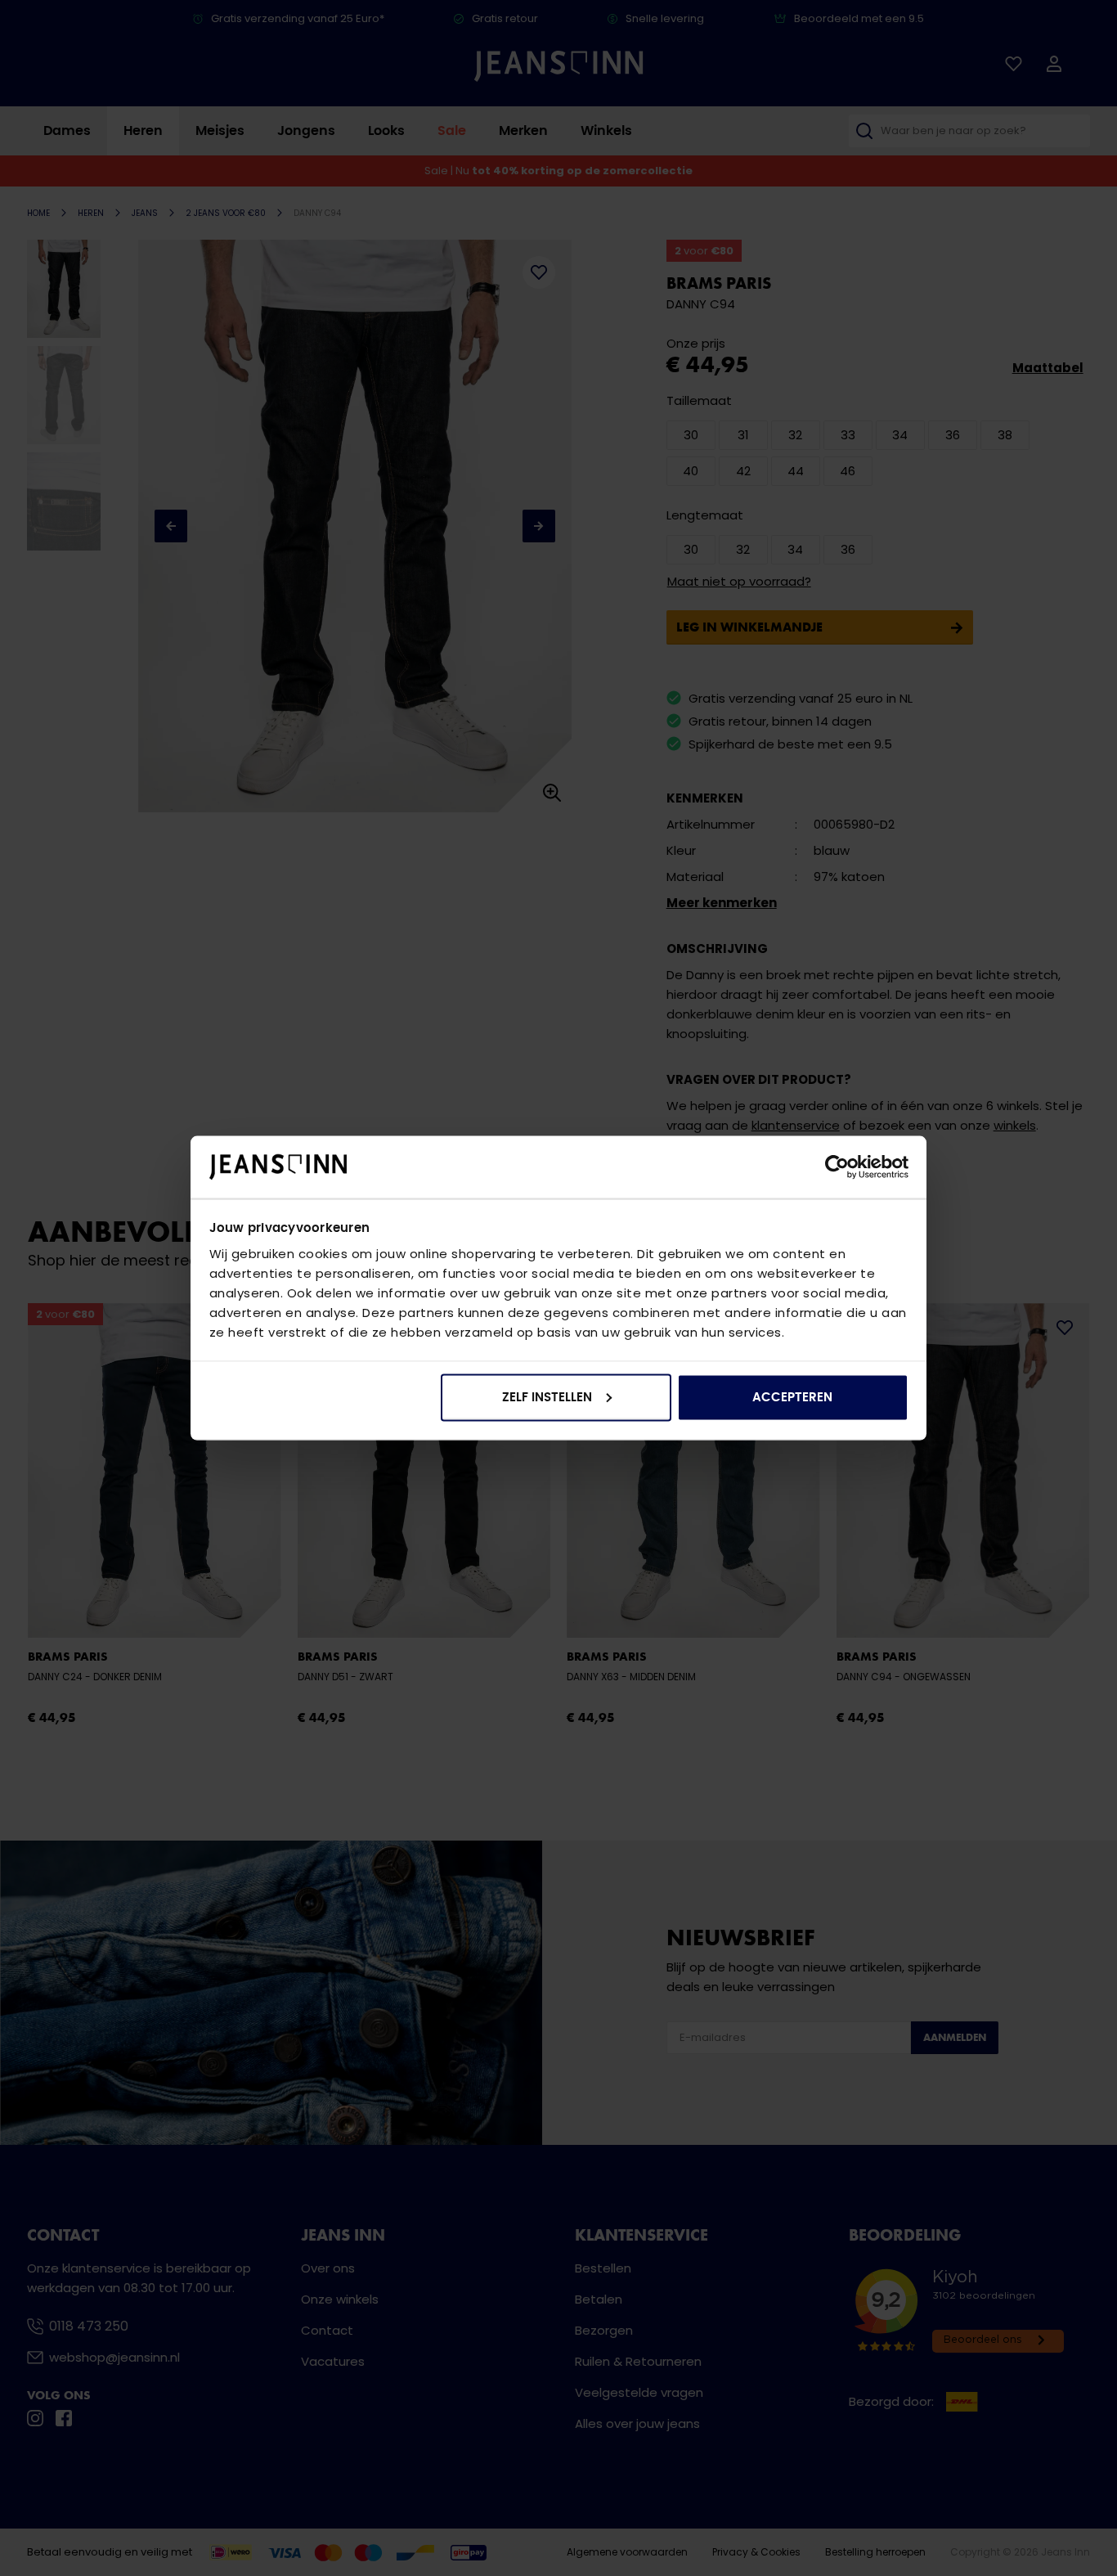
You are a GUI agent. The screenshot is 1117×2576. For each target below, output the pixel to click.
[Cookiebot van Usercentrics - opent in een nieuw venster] (837, 1167)
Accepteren (792, 1397)
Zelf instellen (547, 1397)
